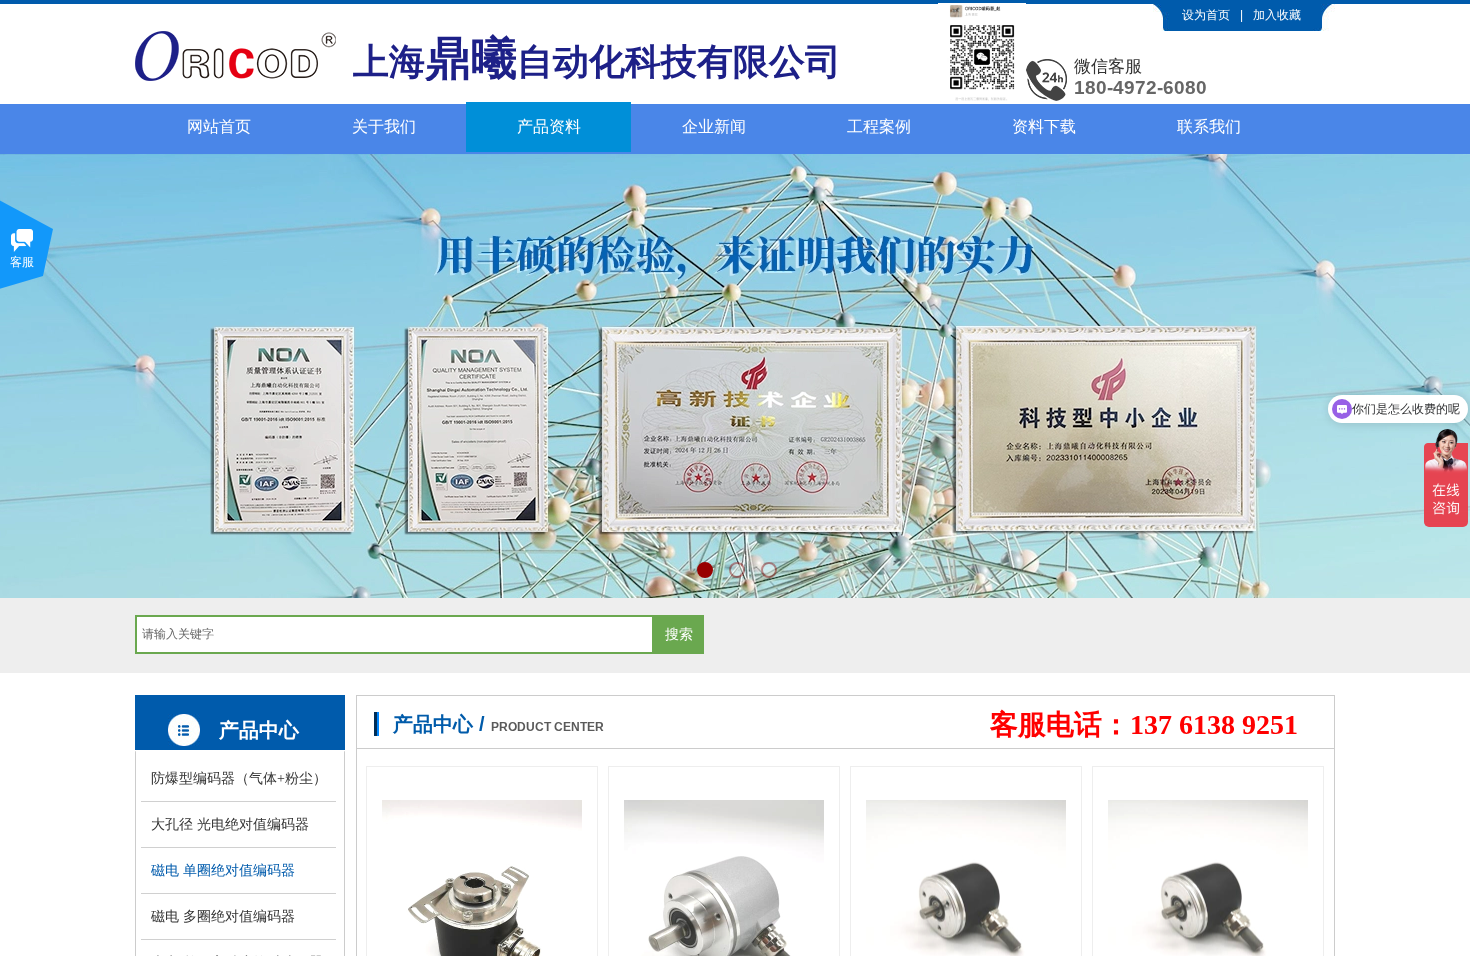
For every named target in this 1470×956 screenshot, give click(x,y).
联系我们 (1209, 126)
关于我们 (384, 126)
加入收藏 (1277, 15)
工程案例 (879, 126)
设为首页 (1206, 15)
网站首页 (219, 126)
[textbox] (394, 634)
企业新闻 (714, 126)
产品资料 (549, 126)
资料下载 (1044, 126)
